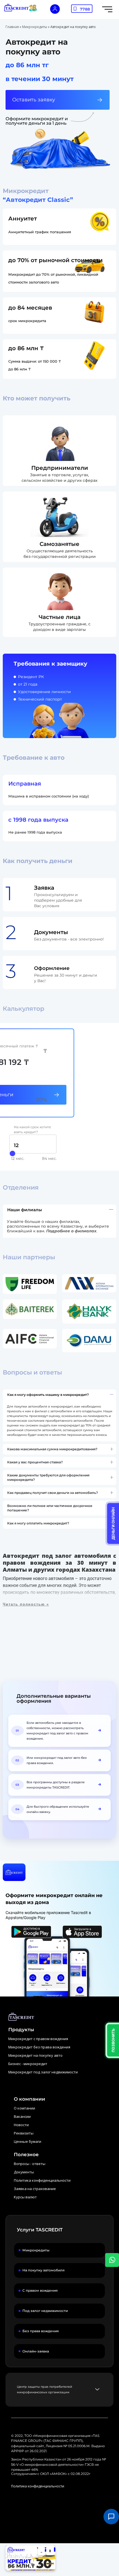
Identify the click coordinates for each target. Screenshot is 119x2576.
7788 (85, 9)
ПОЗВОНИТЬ (113, 2040)
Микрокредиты (35, 27)
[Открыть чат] (111, 2517)
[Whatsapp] (112, 2260)
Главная (12, 27)
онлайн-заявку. (39, 1812)
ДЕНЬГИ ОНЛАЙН (113, 1523)
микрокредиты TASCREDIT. (48, 1787)
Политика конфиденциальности (38, 2486)
